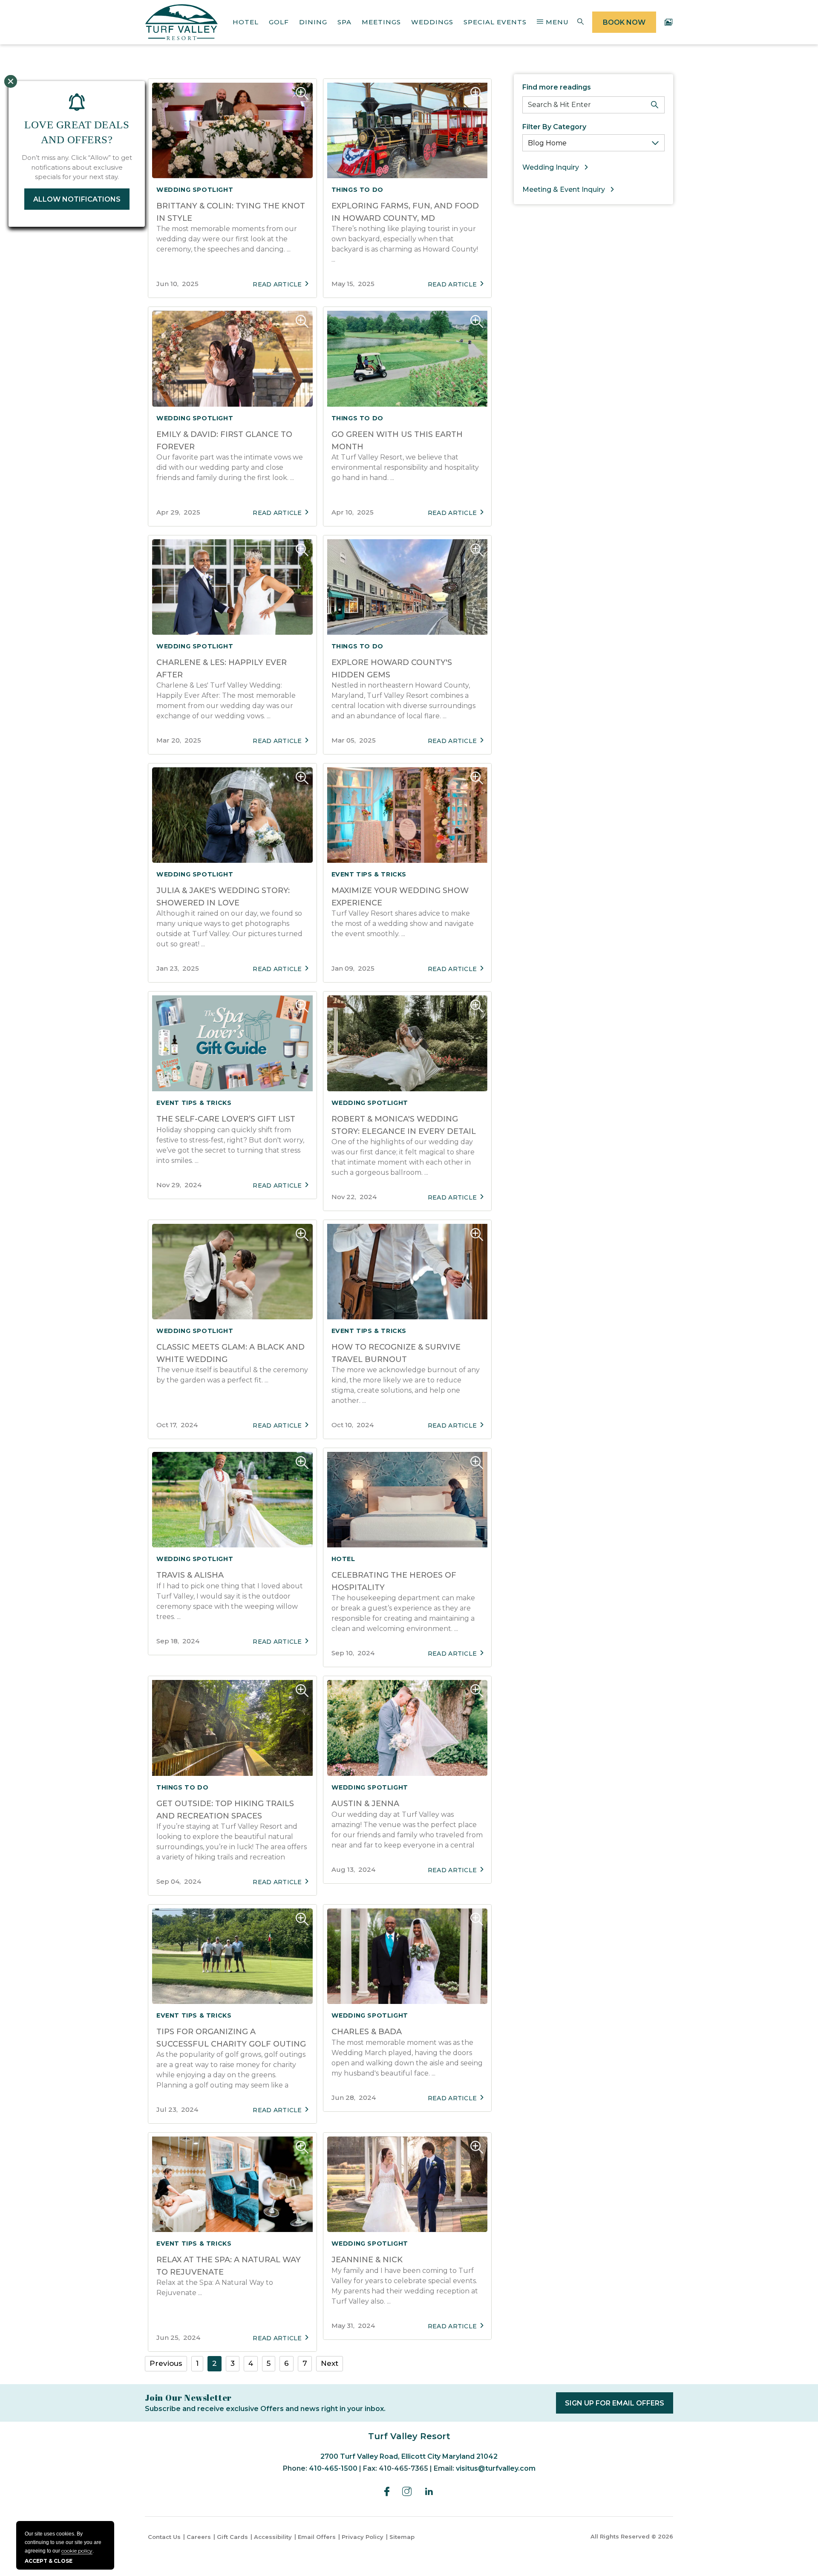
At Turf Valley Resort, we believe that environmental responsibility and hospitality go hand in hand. (405, 467)
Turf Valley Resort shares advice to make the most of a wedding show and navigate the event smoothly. (403, 924)
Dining (313, 22)
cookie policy (77, 2551)
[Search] (655, 105)
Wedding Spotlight (195, 190)
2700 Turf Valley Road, (409, 2456)
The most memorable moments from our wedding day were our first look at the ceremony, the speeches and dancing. (227, 239)
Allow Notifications (77, 199)
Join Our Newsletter (188, 2398)
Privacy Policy (363, 2537)
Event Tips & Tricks (369, 874)
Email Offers (317, 2537)
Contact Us (164, 2537)
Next (330, 2363)
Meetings (381, 22)
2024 (179, 1185)
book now (624, 22)
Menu (556, 22)
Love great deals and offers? (77, 132)
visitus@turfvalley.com (496, 2468)
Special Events (495, 22)
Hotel (246, 22)
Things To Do (357, 190)
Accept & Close (49, 2561)
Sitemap (402, 2537)
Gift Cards (232, 2537)
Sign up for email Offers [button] (619, 2406)
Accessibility (273, 2537)
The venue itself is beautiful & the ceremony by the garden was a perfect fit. (232, 1375)
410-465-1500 (333, 2468)
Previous (166, 2363)
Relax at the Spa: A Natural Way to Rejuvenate (215, 2288)
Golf (279, 22)
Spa (344, 22)
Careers (199, 2537)
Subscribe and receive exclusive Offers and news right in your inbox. (265, 2409)
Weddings (432, 22)
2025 (177, 284)
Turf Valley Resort (409, 2436)
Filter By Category (554, 127)
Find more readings (557, 87)
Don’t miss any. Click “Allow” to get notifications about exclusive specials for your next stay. (77, 167)
